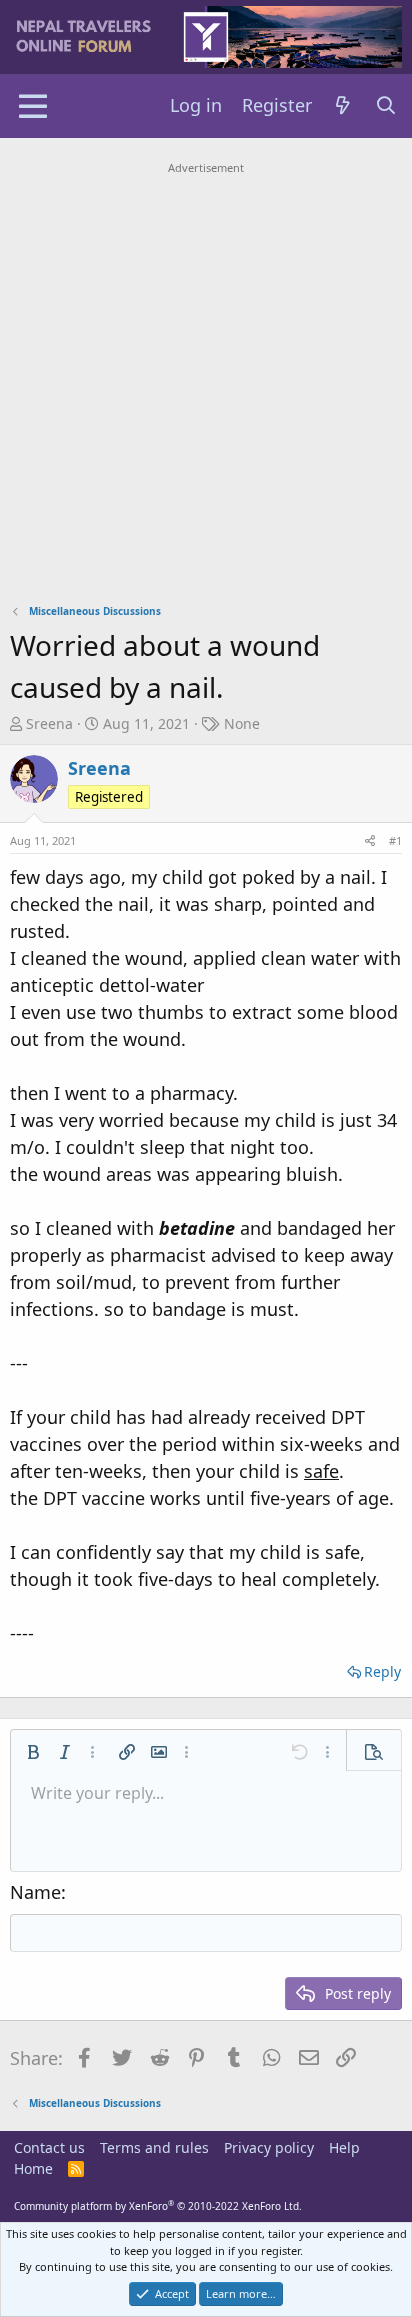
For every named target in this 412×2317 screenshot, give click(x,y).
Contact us (49, 2147)
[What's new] (343, 105)
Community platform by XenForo (158, 2206)
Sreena (49, 723)
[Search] (386, 105)
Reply (382, 1671)
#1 (395, 840)
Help (344, 2147)
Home (33, 2168)
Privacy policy (269, 2147)
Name (35, 1892)
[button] (33, 1752)
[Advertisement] (206, 386)
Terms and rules (154, 2147)
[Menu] (32, 106)
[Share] (370, 841)
